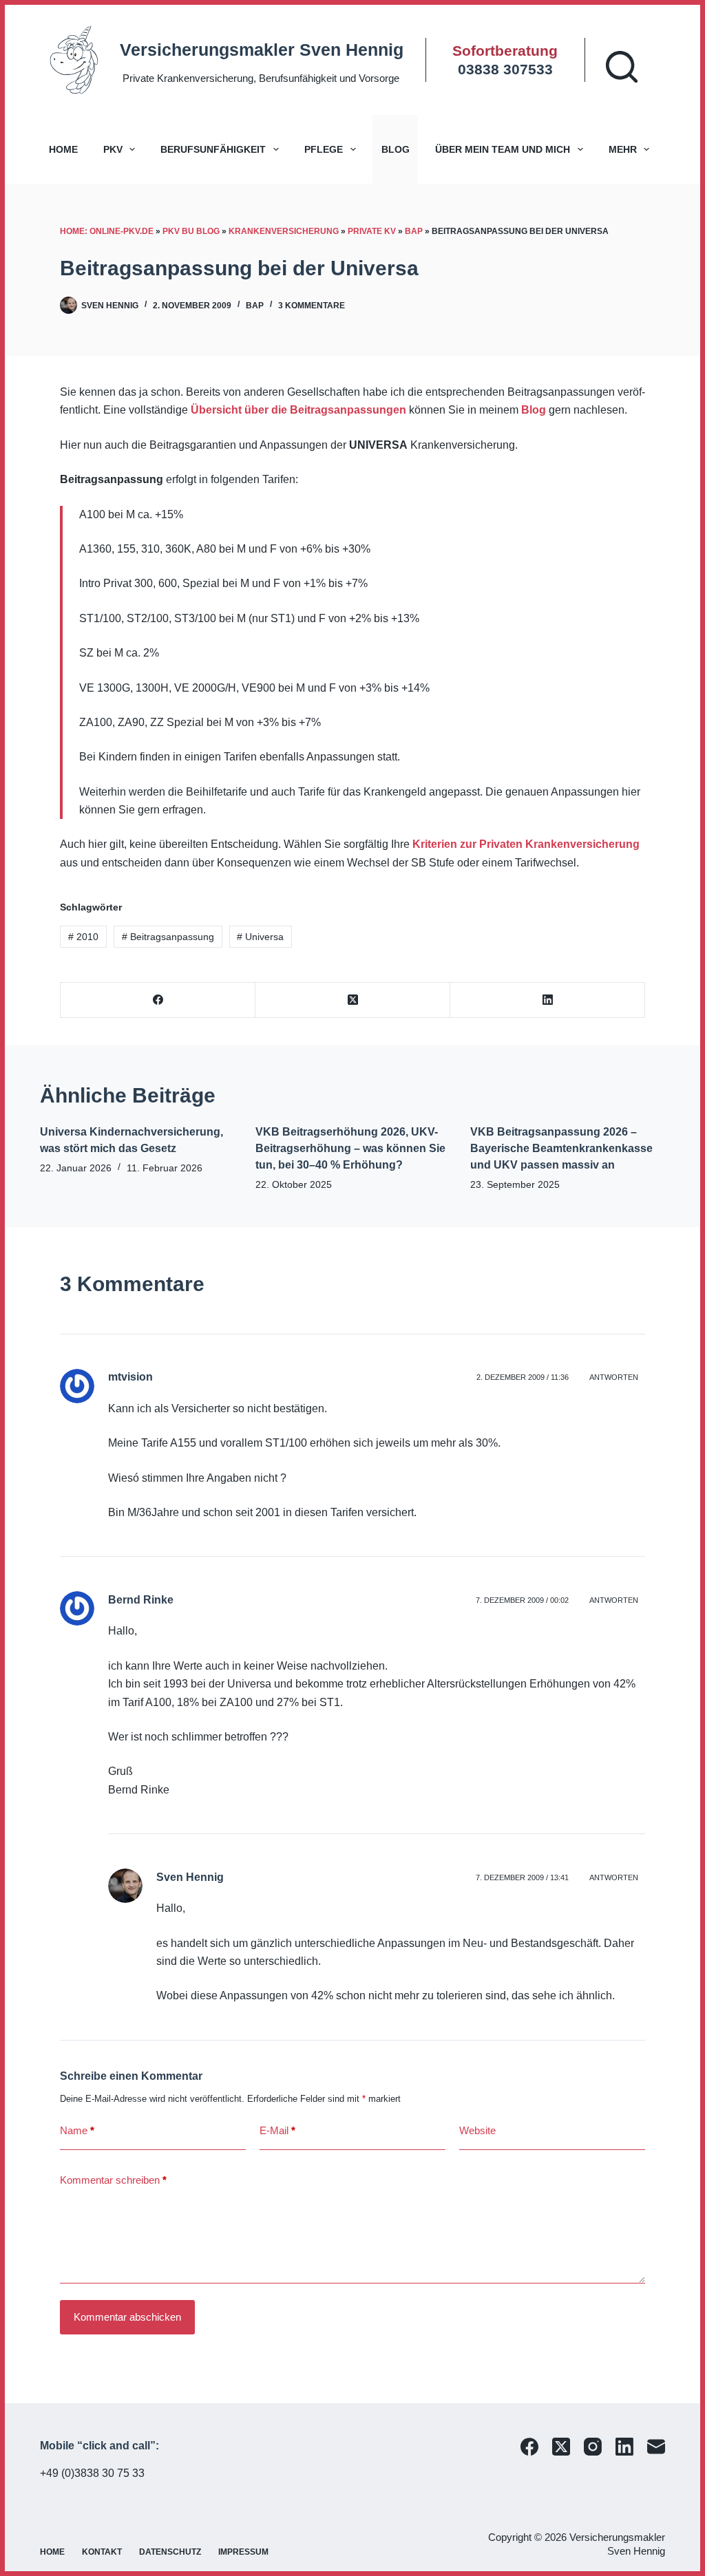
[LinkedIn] (548, 1000)
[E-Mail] (656, 2447)
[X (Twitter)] (353, 1000)
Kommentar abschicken (127, 2317)
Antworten (614, 1377)
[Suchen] (622, 67)
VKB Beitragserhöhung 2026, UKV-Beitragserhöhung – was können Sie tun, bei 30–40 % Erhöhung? (350, 1148)
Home (63, 149)
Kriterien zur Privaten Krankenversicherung (526, 844)
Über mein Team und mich (503, 149)
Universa (260, 937)
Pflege (324, 149)
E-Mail (277, 2130)
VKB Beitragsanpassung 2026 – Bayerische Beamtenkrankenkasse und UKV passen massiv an (561, 1148)
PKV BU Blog (191, 231)
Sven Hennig (190, 1877)
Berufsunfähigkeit (213, 149)
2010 (83, 937)
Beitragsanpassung (168, 937)
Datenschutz (170, 2552)
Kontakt (102, 2552)
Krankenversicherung (284, 231)
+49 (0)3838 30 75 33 (92, 2473)
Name (77, 2130)
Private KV (372, 231)
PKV (113, 149)
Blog (396, 149)
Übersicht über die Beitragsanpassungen (298, 410)
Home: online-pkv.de (107, 231)
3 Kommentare (312, 306)
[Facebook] (158, 1000)
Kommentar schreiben (113, 2180)
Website (477, 2130)
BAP (414, 231)
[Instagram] (593, 2447)
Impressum (243, 2552)
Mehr (623, 149)
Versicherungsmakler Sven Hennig (262, 50)
